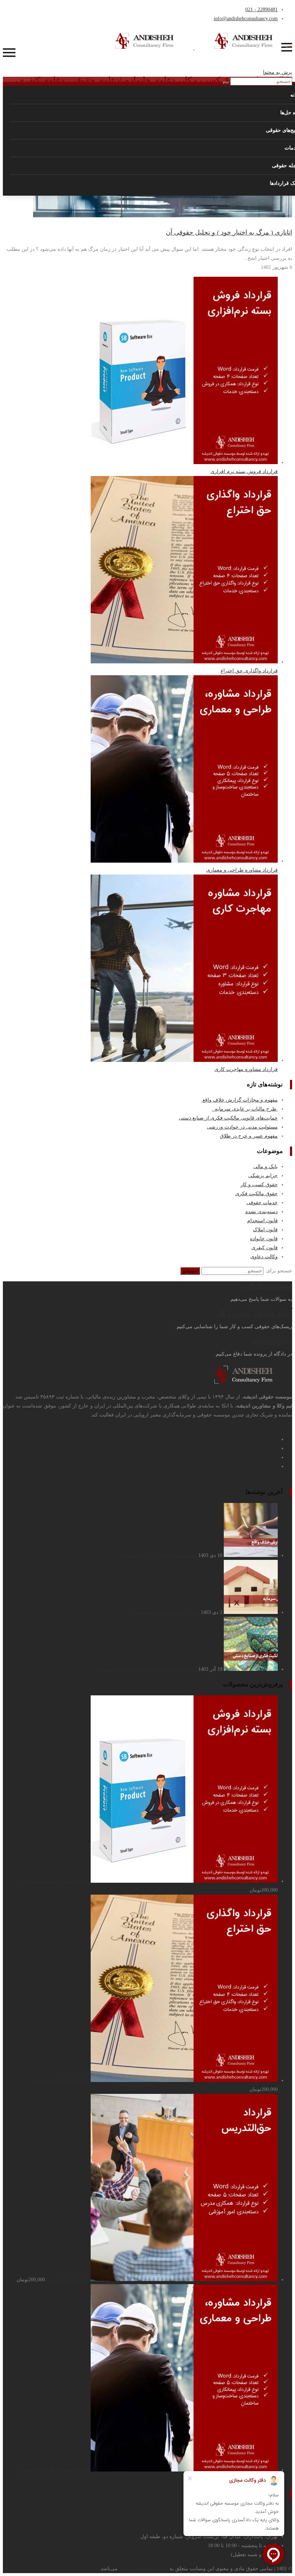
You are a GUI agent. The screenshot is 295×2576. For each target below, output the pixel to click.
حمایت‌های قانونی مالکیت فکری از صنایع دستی (228, 1118)
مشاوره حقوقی (268, 1285)
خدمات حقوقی (262, 1203)
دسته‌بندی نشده (262, 1212)
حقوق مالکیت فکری (257, 1194)
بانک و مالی (265, 1167)
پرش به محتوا (278, 72)
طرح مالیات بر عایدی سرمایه (245, 1109)
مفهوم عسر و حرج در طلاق (249, 1136)
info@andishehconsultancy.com (246, 19)
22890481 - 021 (262, 10)
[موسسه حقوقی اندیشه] (194, 48)
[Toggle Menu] (289, 47)
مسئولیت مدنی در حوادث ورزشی (242, 1127)
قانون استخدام (262, 1221)
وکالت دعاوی (264, 1257)
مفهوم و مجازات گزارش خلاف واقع (239, 1100)
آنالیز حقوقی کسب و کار (254, 1313)
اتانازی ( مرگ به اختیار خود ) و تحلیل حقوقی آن (229, 232)
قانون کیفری (265, 1248)
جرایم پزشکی (263, 1176)
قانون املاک (265, 1230)
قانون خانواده (264, 1239)
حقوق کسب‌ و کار (259, 1185)
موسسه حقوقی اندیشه (144, 2569)
